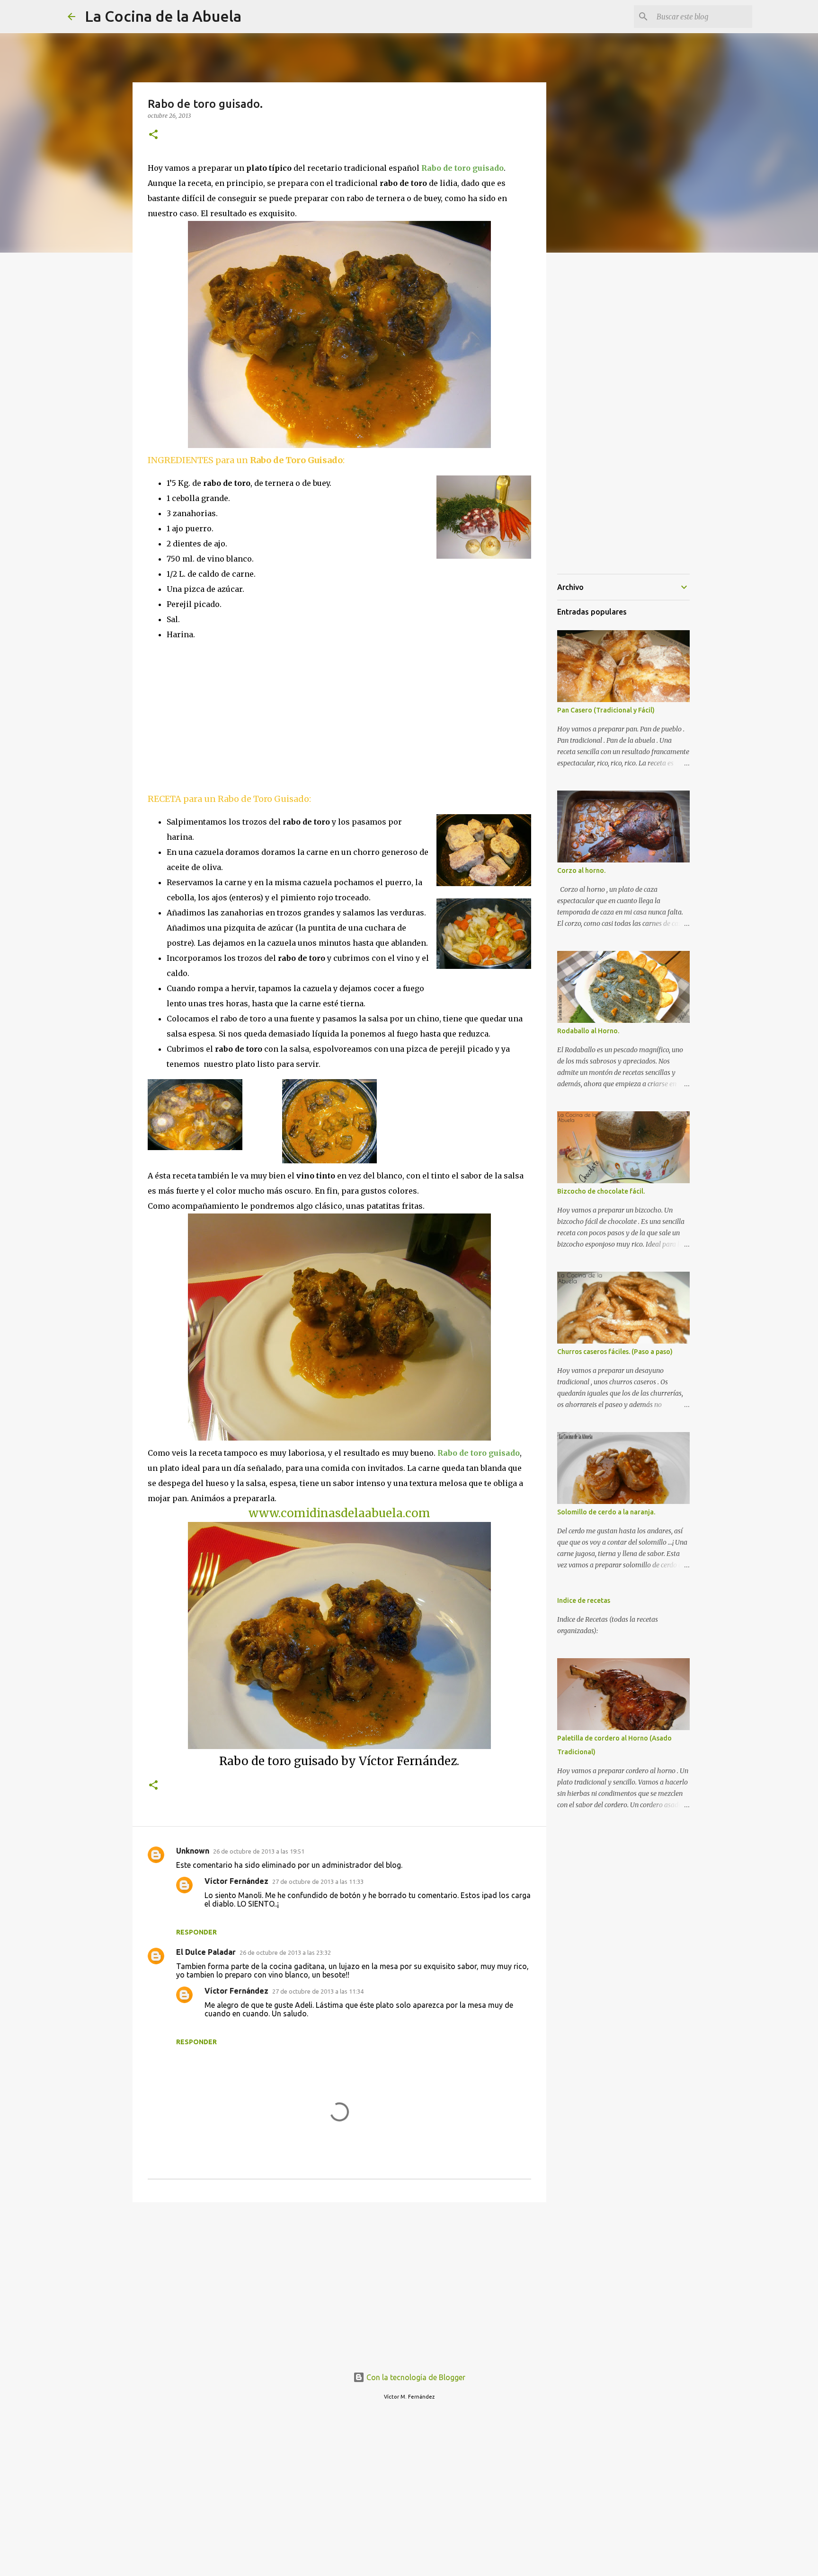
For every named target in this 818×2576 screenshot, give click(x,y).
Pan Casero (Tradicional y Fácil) (606, 710)
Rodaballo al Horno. (588, 1031)
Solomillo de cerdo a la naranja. (606, 1512)
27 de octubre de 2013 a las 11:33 (318, 1881)
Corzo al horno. (581, 870)
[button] (153, 135)
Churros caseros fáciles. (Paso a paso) (615, 1352)
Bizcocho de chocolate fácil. (601, 1191)
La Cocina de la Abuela (163, 16)
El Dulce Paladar (206, 1952)
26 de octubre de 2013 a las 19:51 (259, 1851)
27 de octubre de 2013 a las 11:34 (318, 1991)
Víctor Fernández (236, 1881)
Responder (196, 1932)
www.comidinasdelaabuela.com (339, 1513)
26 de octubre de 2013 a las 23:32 (285, 1952)
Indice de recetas (584, 1600)
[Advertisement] (227, 716)
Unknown (193, 1851)
